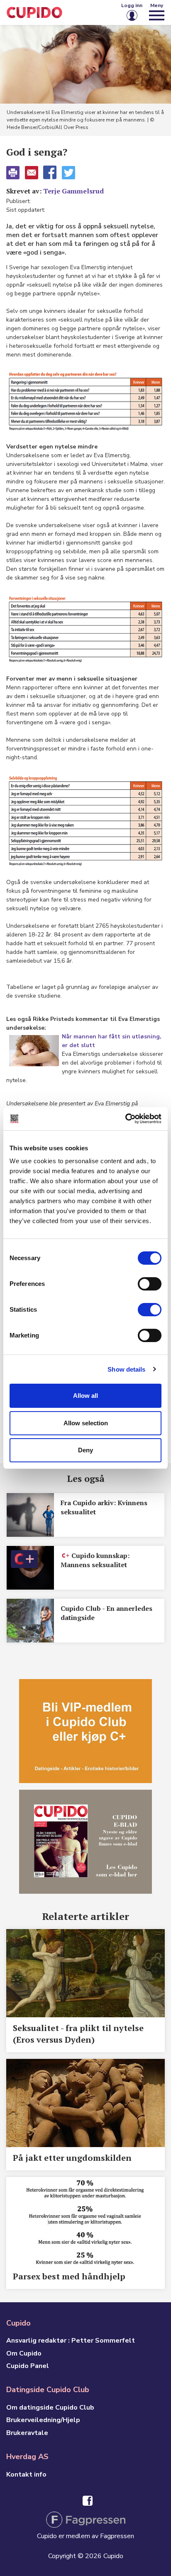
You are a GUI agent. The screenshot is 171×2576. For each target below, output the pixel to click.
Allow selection (86, 1423)
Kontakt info (26, 2474)
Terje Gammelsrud (73, 191)
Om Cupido (24, 2353)
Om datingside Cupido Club (50, 2408)
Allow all (85, 1396)
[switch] (150, 1284)
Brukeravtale (27, 2433)
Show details (126, 1369)
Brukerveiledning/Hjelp (43, 2420)
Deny (85, 1450)
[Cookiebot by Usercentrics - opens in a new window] (125, 1119)
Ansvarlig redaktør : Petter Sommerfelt (71, 2341)
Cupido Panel (28, 2366)
